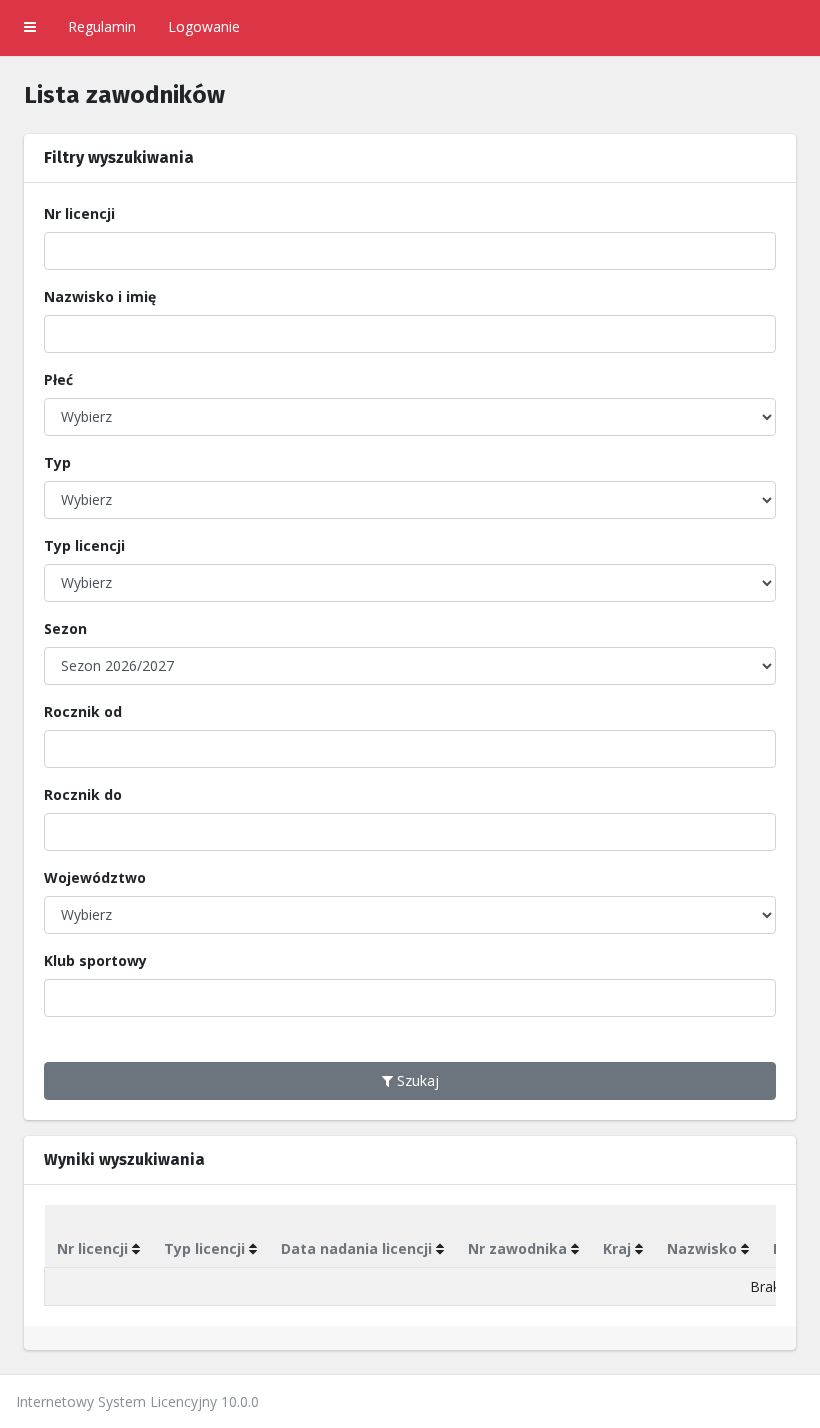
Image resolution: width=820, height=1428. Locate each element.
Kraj (617, 1248)
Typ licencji (84, 545)
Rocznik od (83, 711)
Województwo (95, 877)
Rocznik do (83, 794)
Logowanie (204, 26)
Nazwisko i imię (100, 296)
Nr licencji (79, 213)
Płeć (58, 379)
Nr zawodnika (517, 1248)
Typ (57, 462)
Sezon (65, 628)
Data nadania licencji (356, 1248)
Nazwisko (702, 1248)
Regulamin (102, 26)
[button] (30, 28)
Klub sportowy (95, 960)
